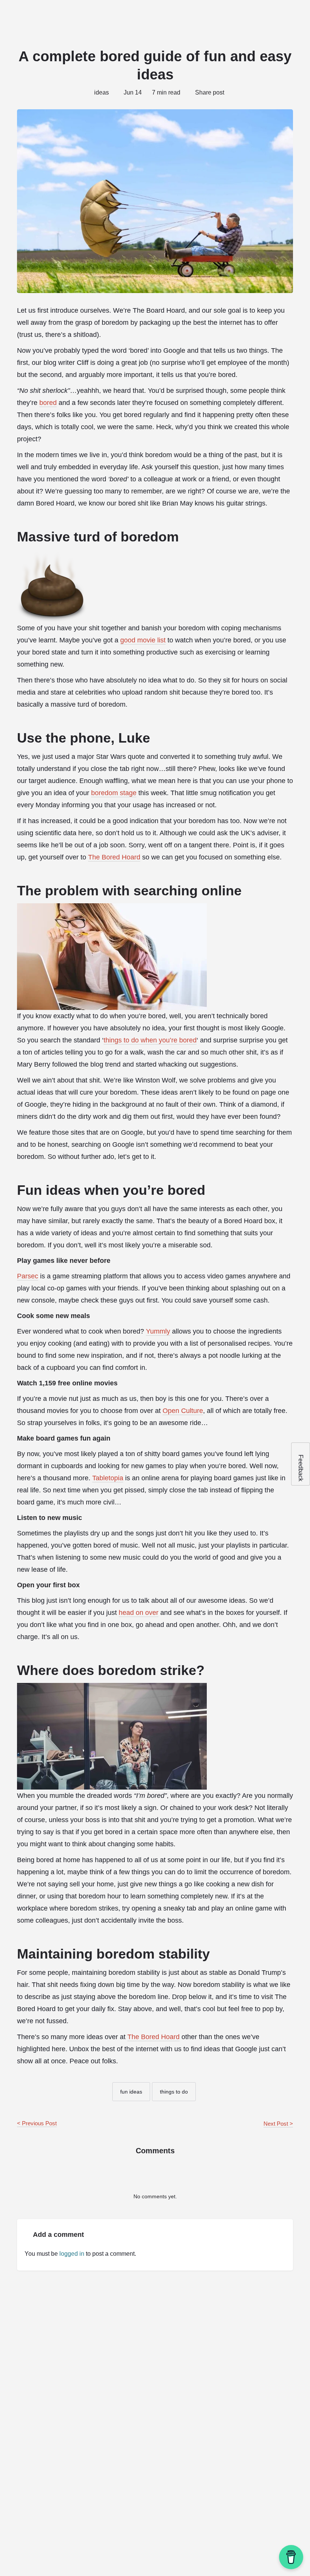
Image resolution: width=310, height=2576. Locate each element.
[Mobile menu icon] (12, 15)
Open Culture (183, 1411)
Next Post (276, 2124)
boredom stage (114, 793)
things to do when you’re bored (150, 1040)
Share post (210, 92)
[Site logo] (57, 15)
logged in (72, 2254)
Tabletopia (108, 1478)
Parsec (28, 1276)
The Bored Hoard (114, 857)
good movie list (143, 640)
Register (277, 15)
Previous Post (39, 2123)
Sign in (251, 15)
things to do (174, 2092)
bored (48, 403)
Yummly (158, 1331)
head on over (139, 1613)
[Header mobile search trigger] (299, 15)
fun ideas (131, 2092)
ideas (102, 92)
